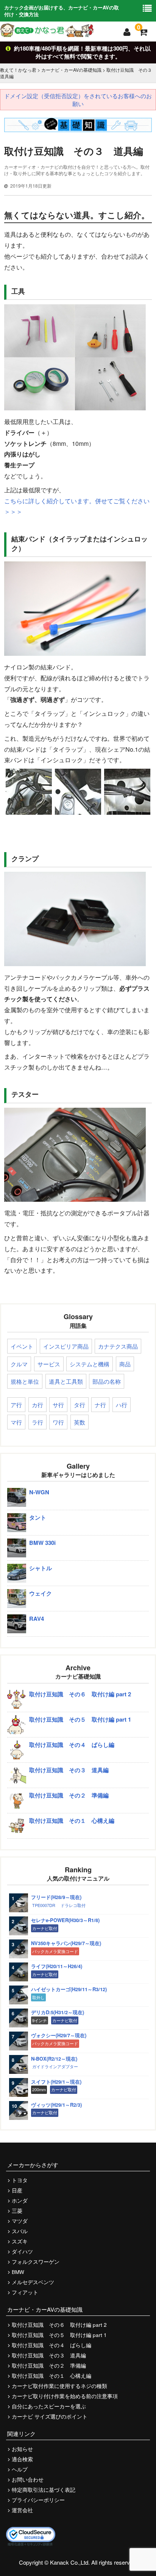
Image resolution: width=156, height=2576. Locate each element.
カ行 (37, 1405)
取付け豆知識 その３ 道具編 (49, 2355)
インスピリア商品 (66, 1346)
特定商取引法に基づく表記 (44, 2490)
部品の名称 (107, 1381)
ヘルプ (20, 2469)
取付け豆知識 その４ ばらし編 (51, 2345)
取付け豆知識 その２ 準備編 (49, 2366)
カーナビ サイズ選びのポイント (50, 2416)
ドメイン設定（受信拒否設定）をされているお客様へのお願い (78, 100)
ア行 (16, 1405)
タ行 (80, 1405)
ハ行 (122, 1405)
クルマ (19, 1364)
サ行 (58, 1405)
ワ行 (58, 1422)
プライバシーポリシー (38, 2500)
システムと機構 (90, 1364)
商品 (125, 1364)
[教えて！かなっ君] (47, 30)
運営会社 (22, 2510)
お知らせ (22, 2449)
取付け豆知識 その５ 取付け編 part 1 (59, 2335)
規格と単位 (25, 1381)
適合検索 (22, 2459)
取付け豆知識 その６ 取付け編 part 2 (59, 2325)
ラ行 (37, 1422)
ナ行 (100, 1405)
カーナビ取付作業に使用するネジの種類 (59, 2386)
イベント (22, 1346)
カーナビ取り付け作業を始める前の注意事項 (65, 2396)
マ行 (16, 1422)
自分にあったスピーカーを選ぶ (49, 2406)
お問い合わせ (28, 2480)
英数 (80, 1422)
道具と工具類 (66, 1381)
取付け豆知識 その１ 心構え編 (51, 2376)
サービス (49, 1364)
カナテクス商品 (118, 1346)
